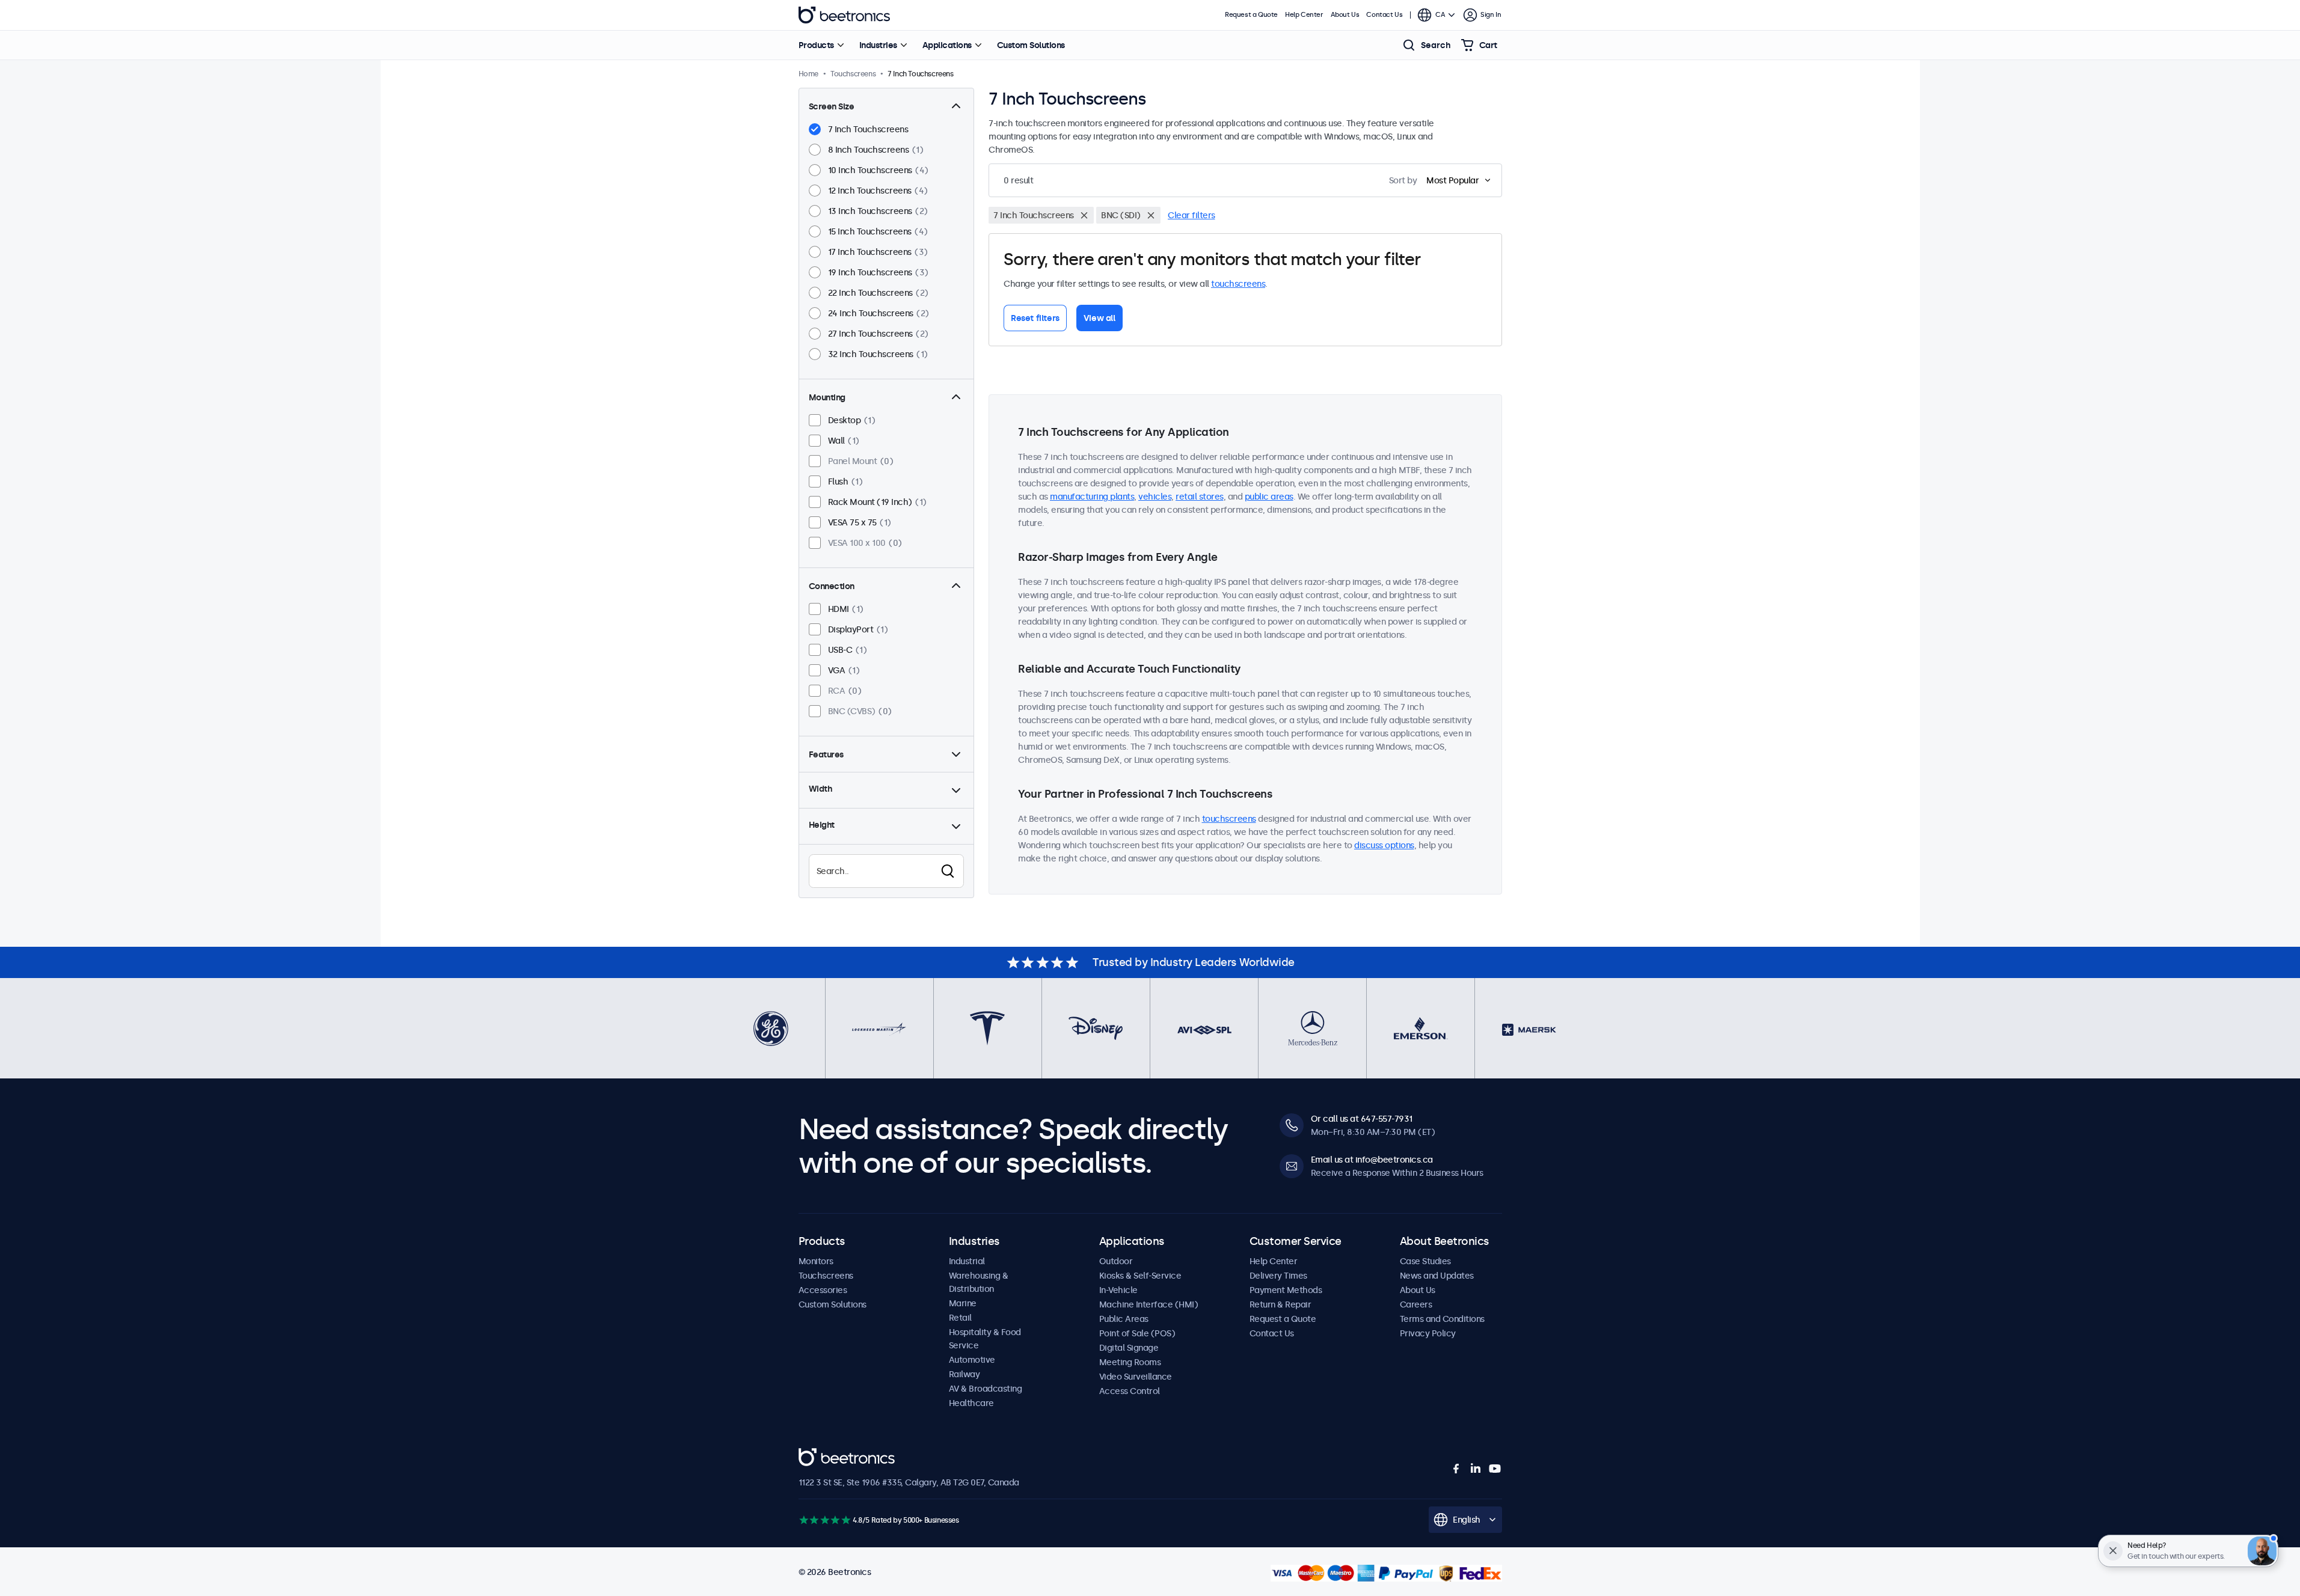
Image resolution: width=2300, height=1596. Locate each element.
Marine (963, 1303)
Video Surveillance (1136, 1377)
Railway (964, 1374)
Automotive (972, 1360)
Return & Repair (1280, 1304)
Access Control (1130, 1391)
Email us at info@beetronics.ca (1372, 1160)
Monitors (816, 1261)
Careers (1416, 1304)
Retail (960, 1318)
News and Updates (1437, 1276)
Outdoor (1116, 1261)
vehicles (1155, 497)
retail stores (1200, 497)
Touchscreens (826, 1276)
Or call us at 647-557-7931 (1362, 1119)
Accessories (823, 1290)
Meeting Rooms (1130, 1362)
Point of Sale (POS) (1137, 1333)
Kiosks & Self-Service (1140, 1276)
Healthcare (971, 1403)
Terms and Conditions (1442, 1319)
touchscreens (1238, 284)
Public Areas (1124, 1319)
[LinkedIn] (1476, 1469)
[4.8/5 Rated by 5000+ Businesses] (825, 1520)
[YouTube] (1495, 1469)
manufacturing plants (1092, 497)
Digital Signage (1129, 1348)
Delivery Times (1278, 1276)
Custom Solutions (1031, 45)
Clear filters (1191, 215)
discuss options (1384, 845)
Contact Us (1384, 15)
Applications (947, 45)
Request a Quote (1251, 15)
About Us (1345, 15)
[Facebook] (1456, 1469)
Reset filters (1035, 318)
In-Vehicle (1118, 1290)
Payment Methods (1286, 1290)
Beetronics (844, 15)
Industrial (967, 1261)
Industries (878, 45)
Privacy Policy (1428, 1333)
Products (816, 45)
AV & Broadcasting (986, 1389)
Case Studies (1425, 1261)
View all (1099, 318)
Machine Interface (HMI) (1149, 1304)
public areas (1269, 497)
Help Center (1304, 15)
